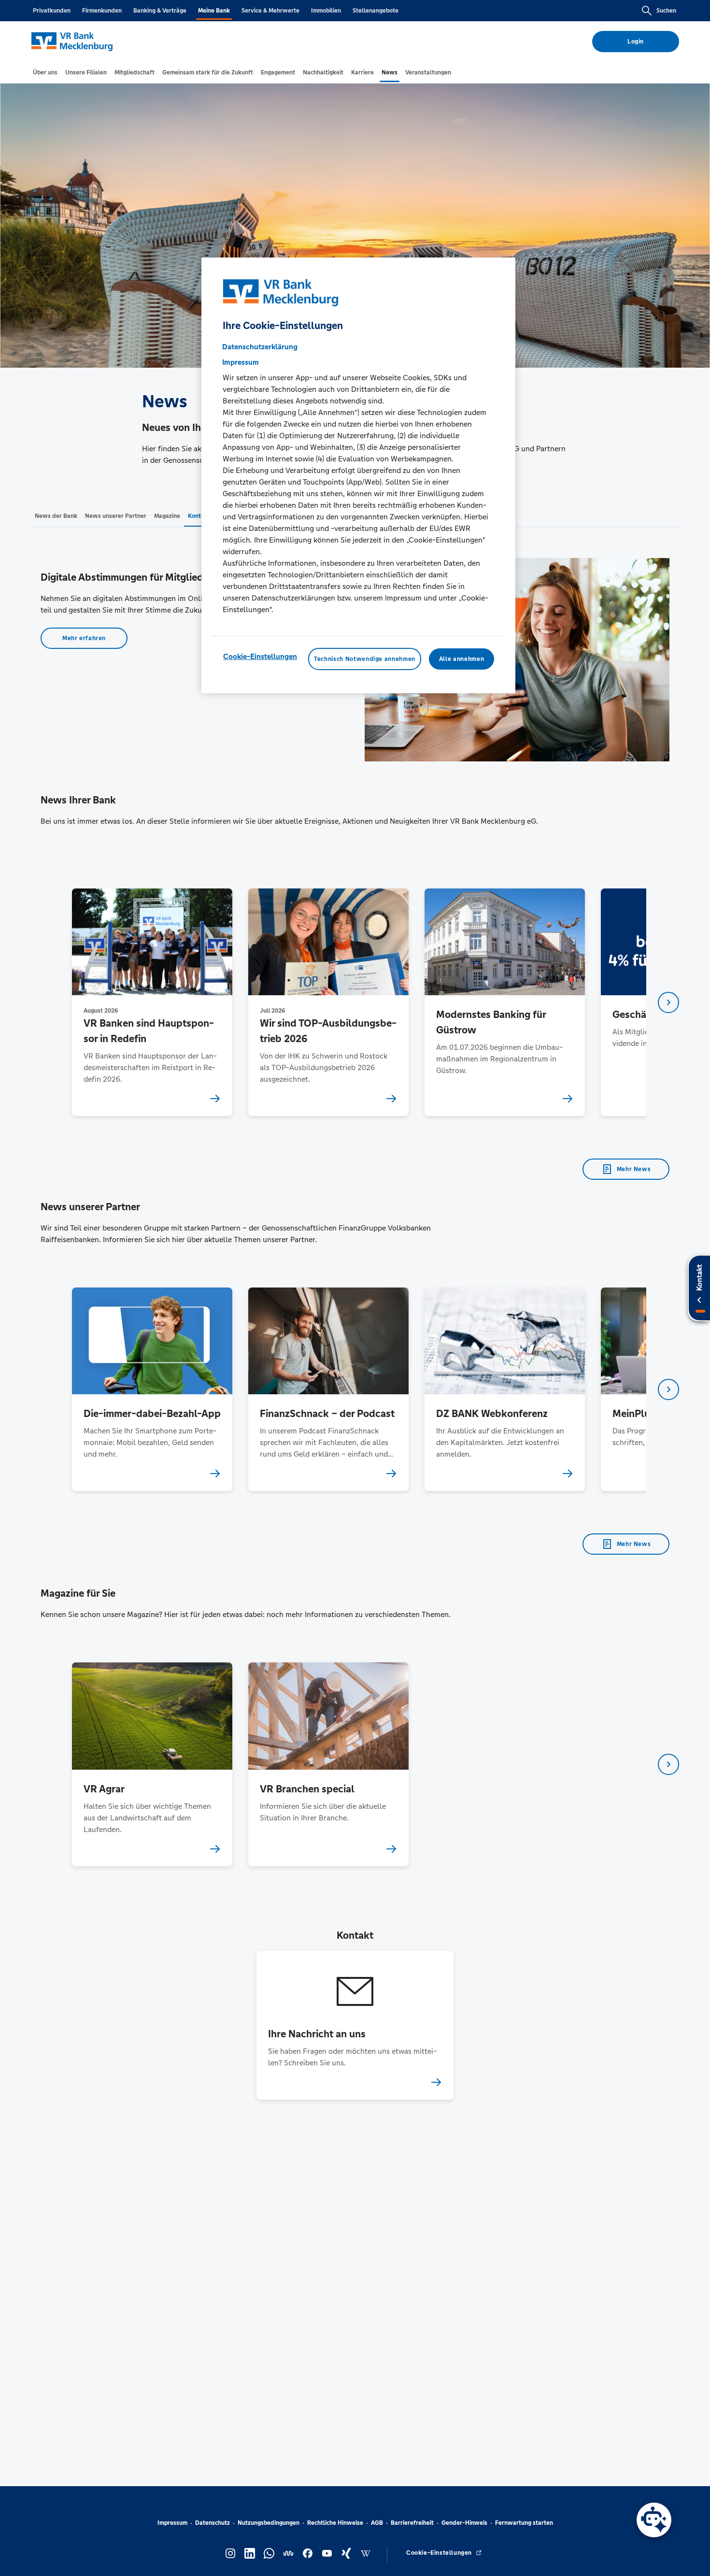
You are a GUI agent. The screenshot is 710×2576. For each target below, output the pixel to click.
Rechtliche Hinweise (335, 2523)
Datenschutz (213, 2523)
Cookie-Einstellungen (260, 656)
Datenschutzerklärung (260, 347)
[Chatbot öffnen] (654, 2520)
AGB (377, 2523)
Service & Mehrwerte (270, 11)
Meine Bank (214, 11)
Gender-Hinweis (464, 2523)
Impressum (172, 2523)
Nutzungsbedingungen (269, 2523)
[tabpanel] (152, 1002)
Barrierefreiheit (412, 2523)
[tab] (45, 72)
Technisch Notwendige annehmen (365, 659)
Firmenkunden (102, 11)
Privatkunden (52, 11)
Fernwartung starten (524, 2523)
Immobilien (326, 11)
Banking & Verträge (160, 11)
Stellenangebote (376, 11)
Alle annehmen (461, 659)
